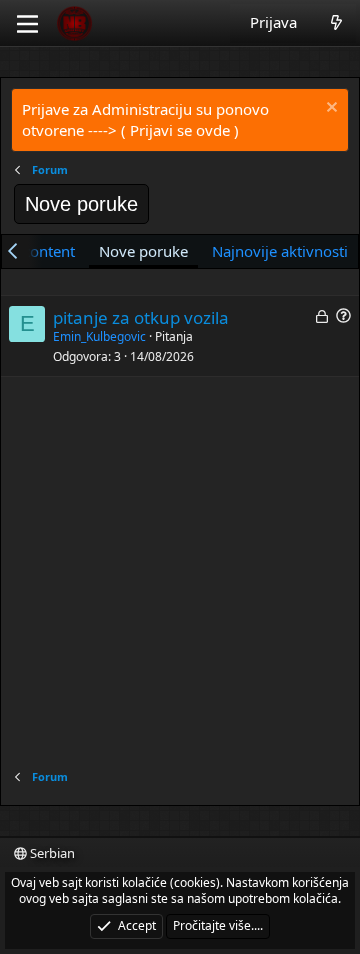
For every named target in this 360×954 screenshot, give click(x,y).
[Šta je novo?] (336, 22)
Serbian (51, 853)
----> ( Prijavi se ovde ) (163, 130)
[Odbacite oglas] (329, 109)
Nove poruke (143, 251)
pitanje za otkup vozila (141, 317)
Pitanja (174, 336)
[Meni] (27, 24)
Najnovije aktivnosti (280, 251)
